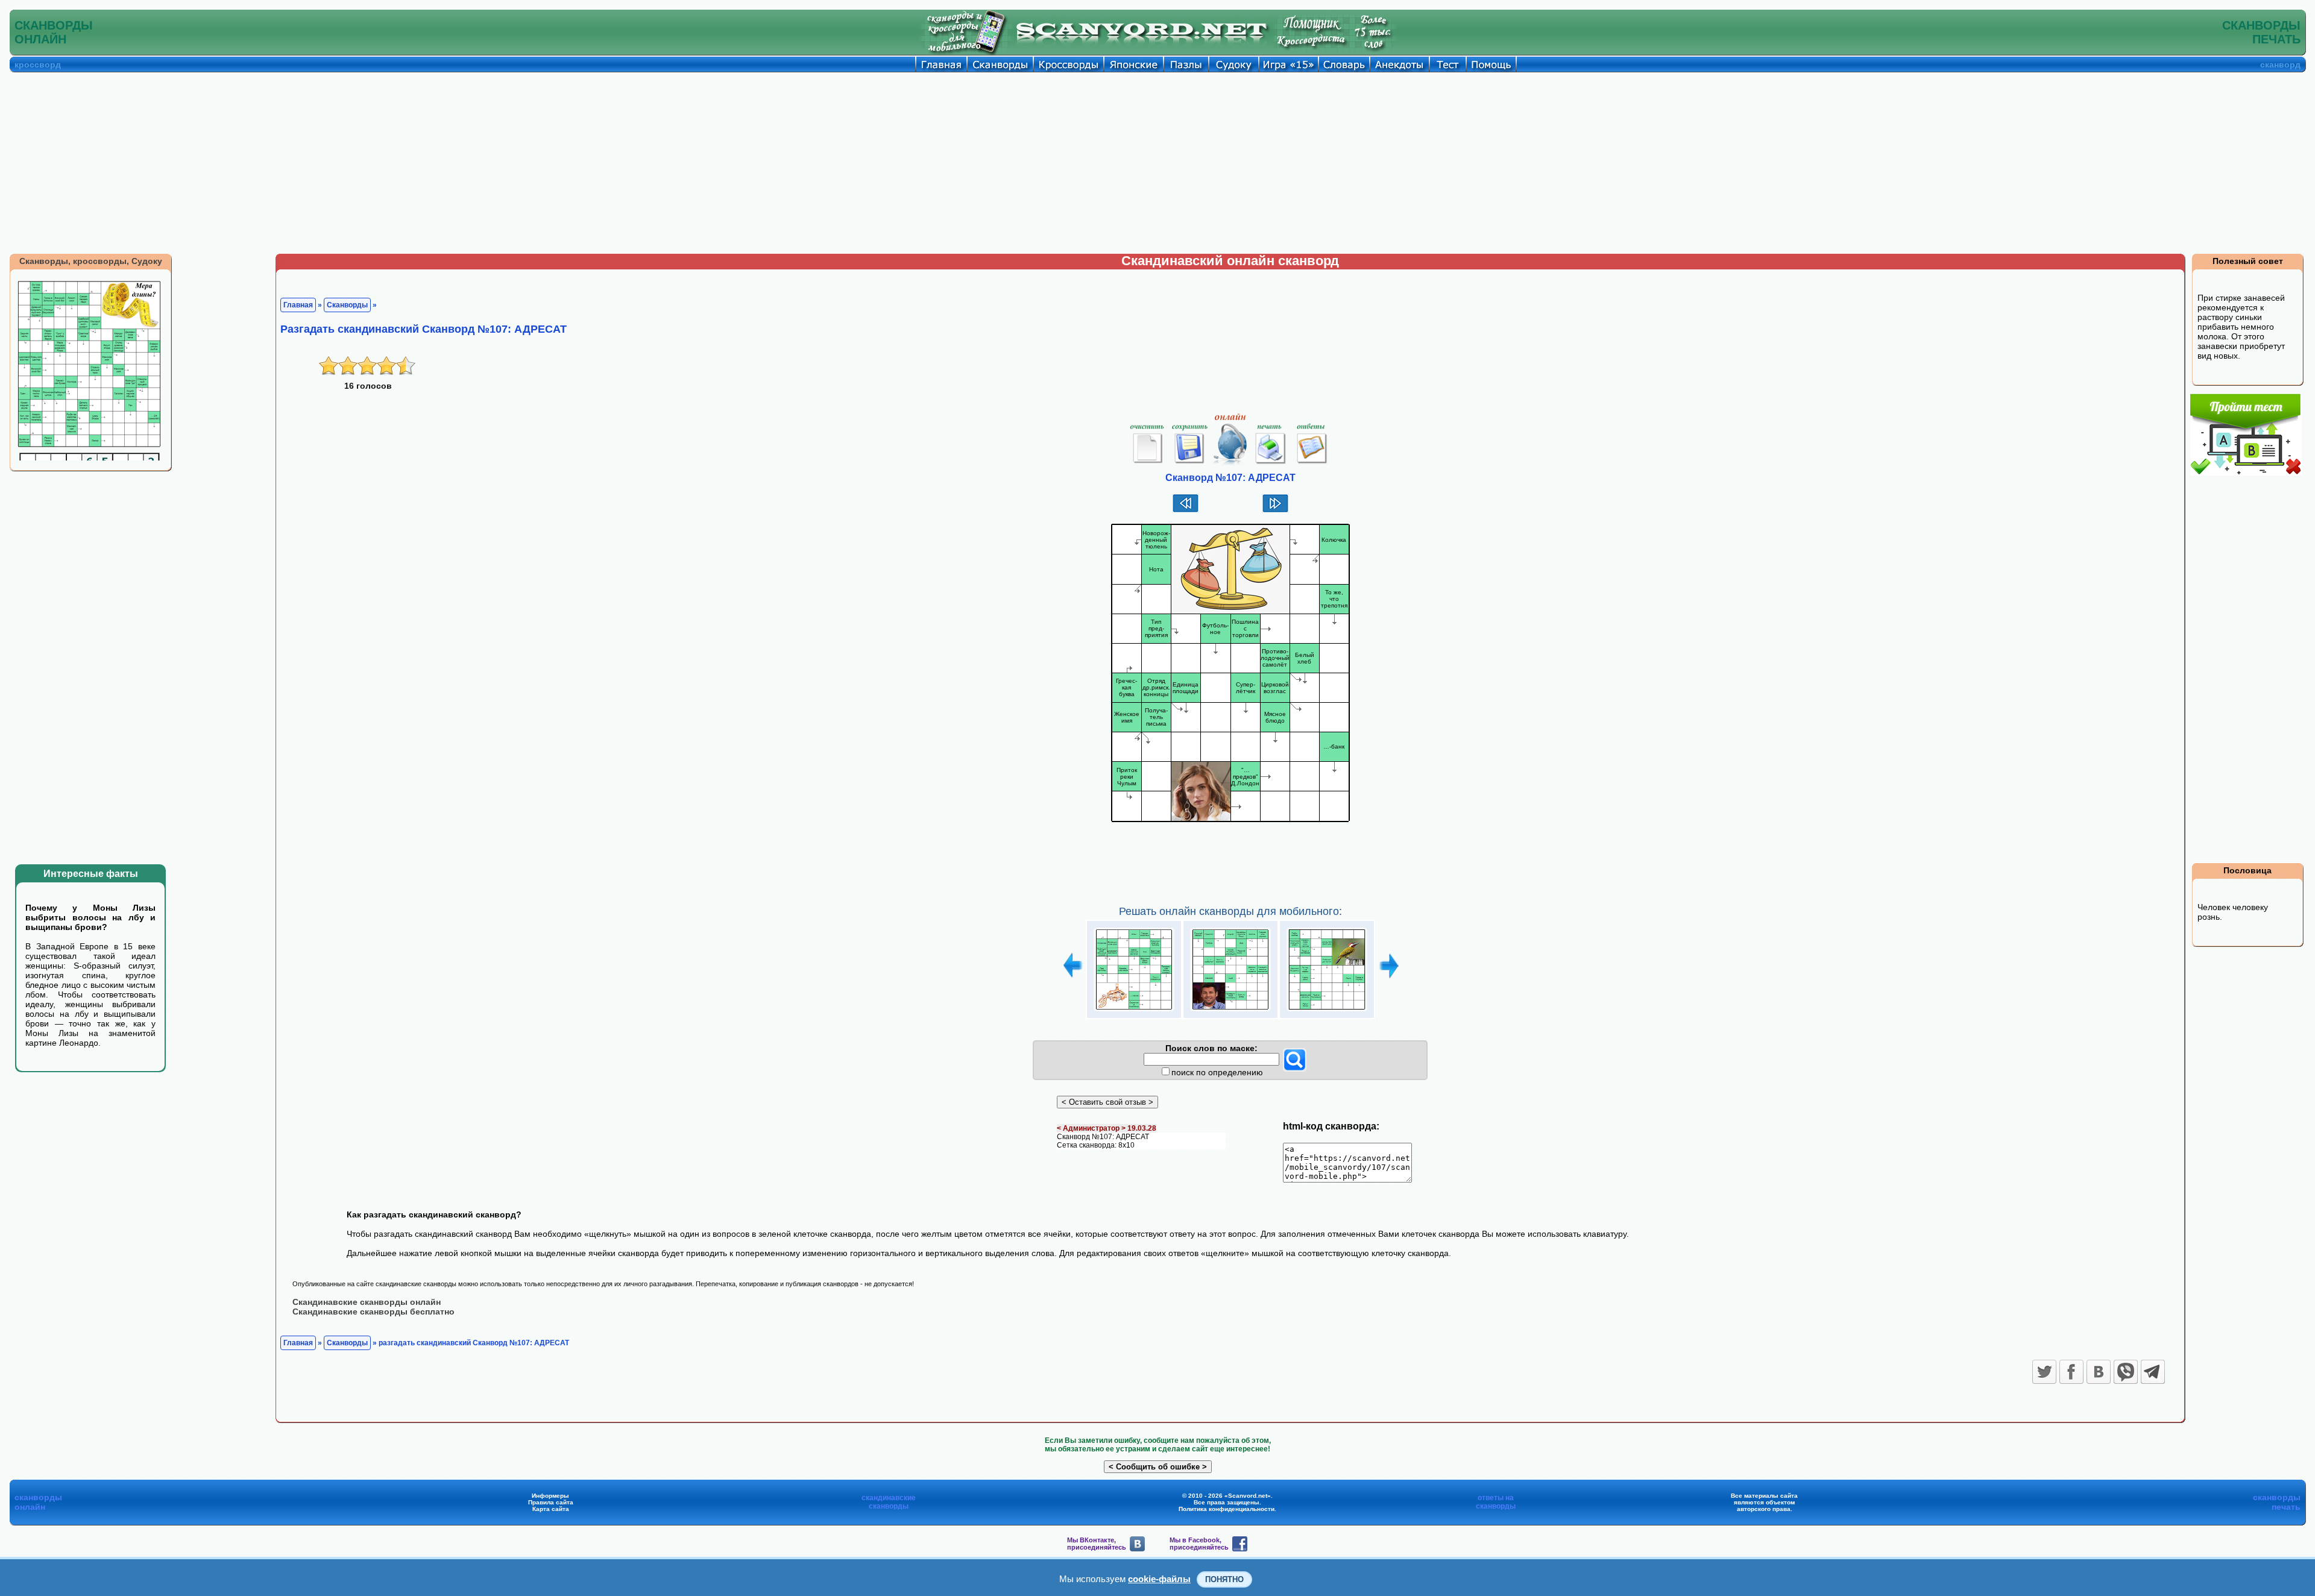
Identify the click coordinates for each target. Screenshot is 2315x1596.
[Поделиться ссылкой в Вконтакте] (2099, 1372)
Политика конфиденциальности (1227, 1509)
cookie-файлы (1159, 1579)
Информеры (550, 1496)
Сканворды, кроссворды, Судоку (91, 261)
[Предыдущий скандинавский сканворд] (1186, 511)
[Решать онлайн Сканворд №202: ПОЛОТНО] (1327, 1011)
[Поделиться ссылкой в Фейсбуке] (2071, 1372)
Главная (298, 305)
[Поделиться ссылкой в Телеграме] (2153, 1372)
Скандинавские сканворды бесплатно (373, 1312)
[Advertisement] (1157, 163)
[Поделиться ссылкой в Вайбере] (2126, 1372)
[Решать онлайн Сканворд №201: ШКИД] (1230, 1011)
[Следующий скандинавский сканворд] (1275, 511)
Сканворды (347, 305)
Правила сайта (551, 1502)
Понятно (1224, 1579)
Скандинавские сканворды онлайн (367, 1302)
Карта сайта (551, 1509)
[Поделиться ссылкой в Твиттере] (2044, 1372)
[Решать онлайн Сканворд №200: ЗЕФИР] (1134, 1011)
